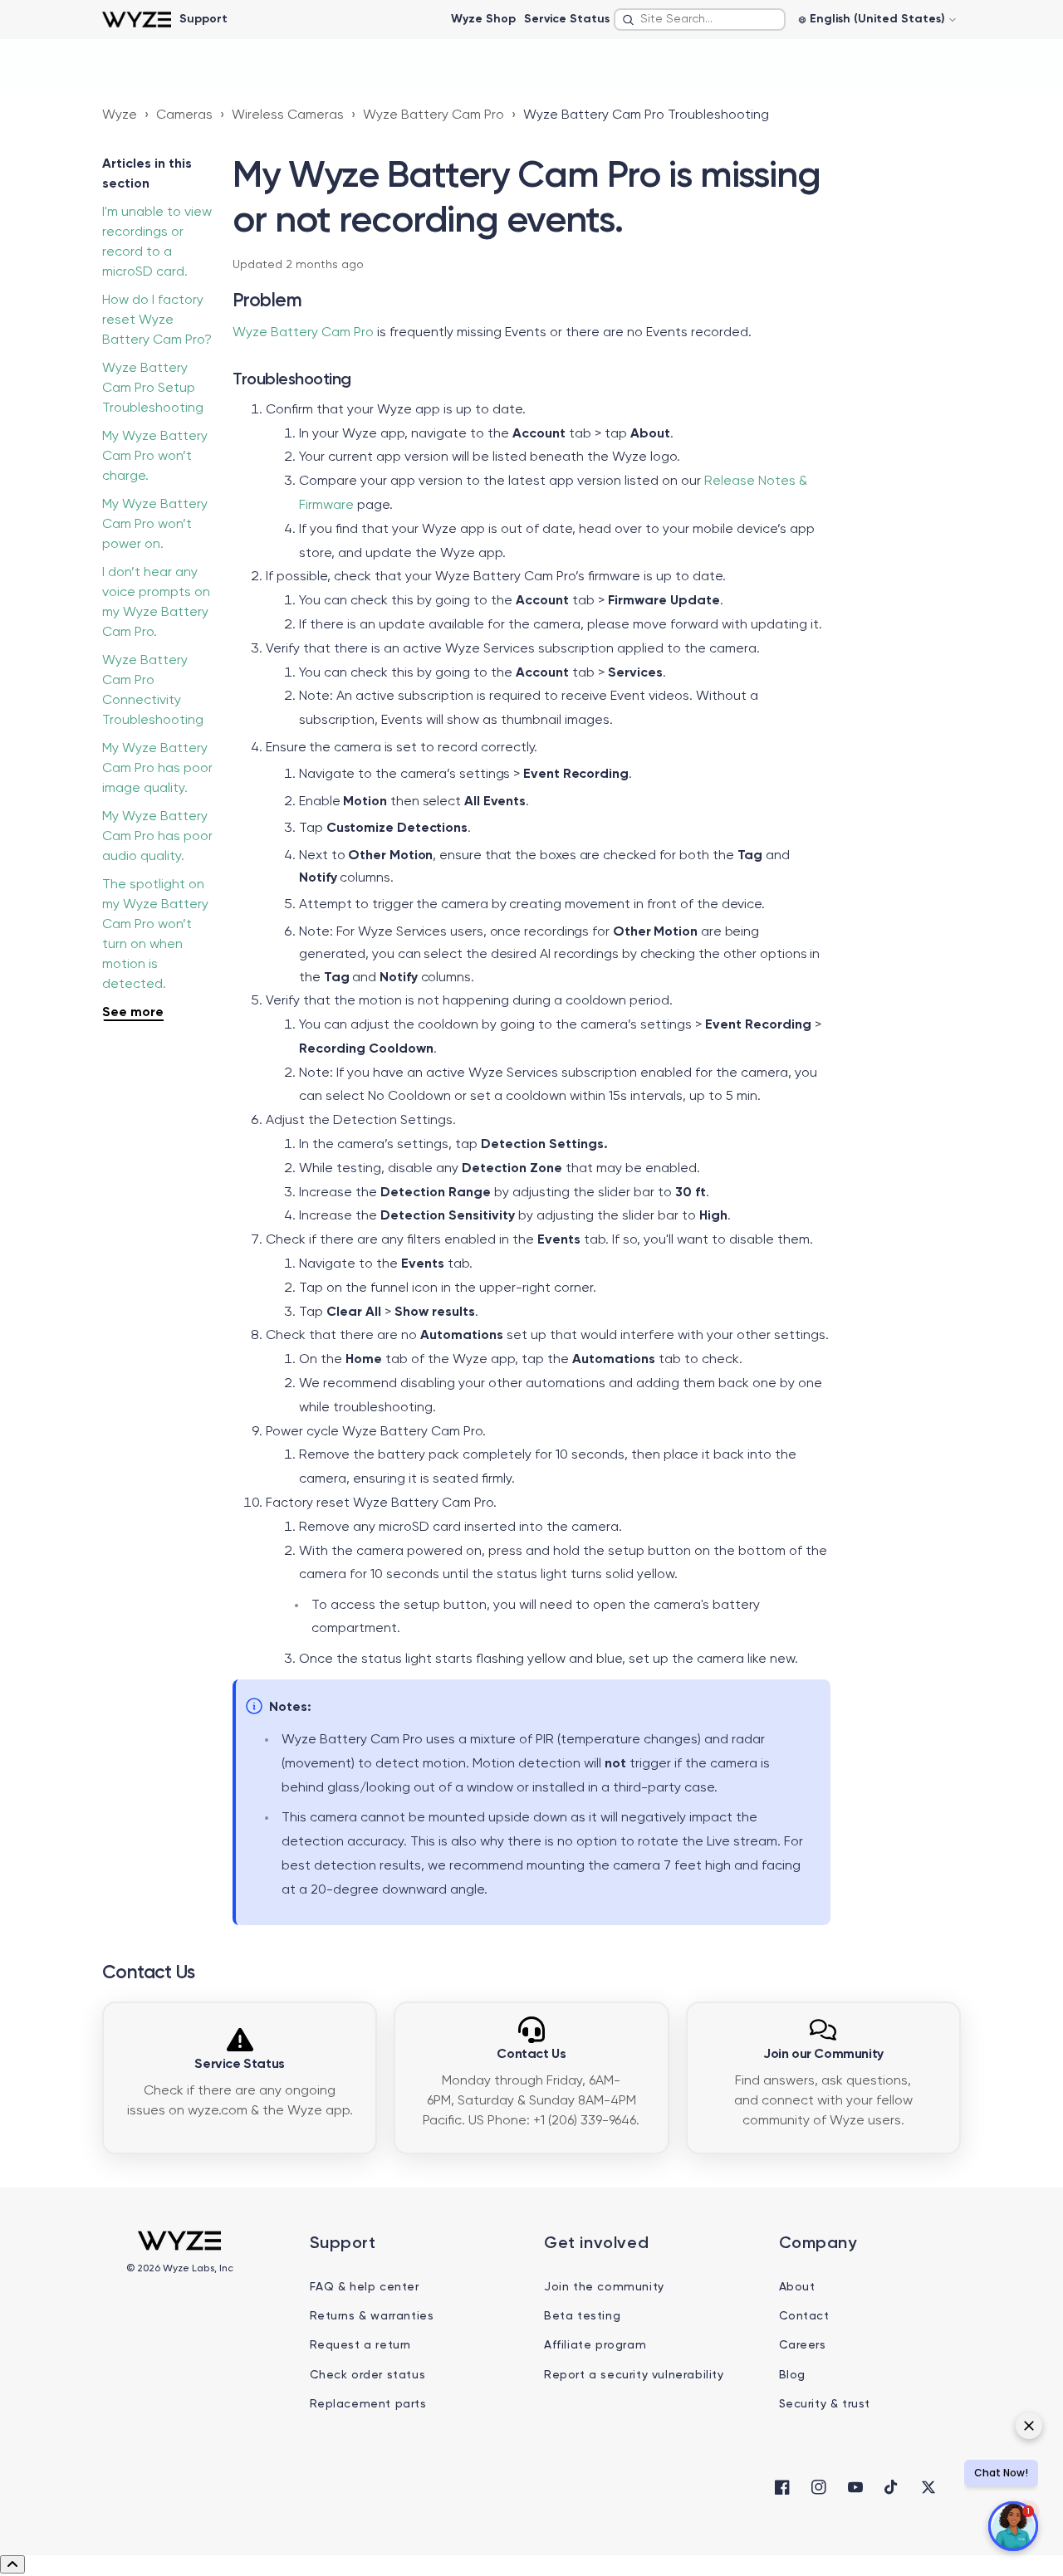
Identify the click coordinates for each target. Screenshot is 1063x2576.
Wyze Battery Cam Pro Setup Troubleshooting (153, 389)
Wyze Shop (483, 19)
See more (133, 1013)
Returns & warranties (372, 2316)
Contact (804, 2316)
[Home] (137, 20)
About (797, 2287)
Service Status (567, 19)
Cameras (184, 115)
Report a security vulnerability (634, 2375)
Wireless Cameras (288, 115)
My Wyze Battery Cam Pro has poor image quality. (157, 769)
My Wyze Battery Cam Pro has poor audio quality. (157, 837)
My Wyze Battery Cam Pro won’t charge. (155, 457)
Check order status (368, 2375)
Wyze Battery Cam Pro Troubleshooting (646, 115)
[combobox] (700, 20)
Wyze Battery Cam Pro (434, 115)
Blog (792, 2375)
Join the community (604, 2287)
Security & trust (825, 2404)
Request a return (361, 2345)
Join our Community (823, 2055)
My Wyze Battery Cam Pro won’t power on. (155, 525)
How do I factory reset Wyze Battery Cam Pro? (157, 320)
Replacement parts (368, 2404)
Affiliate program (595, 2345)
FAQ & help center (365, 2287)
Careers (803, 2345)
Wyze (120, 115)
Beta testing (582, 2316)
